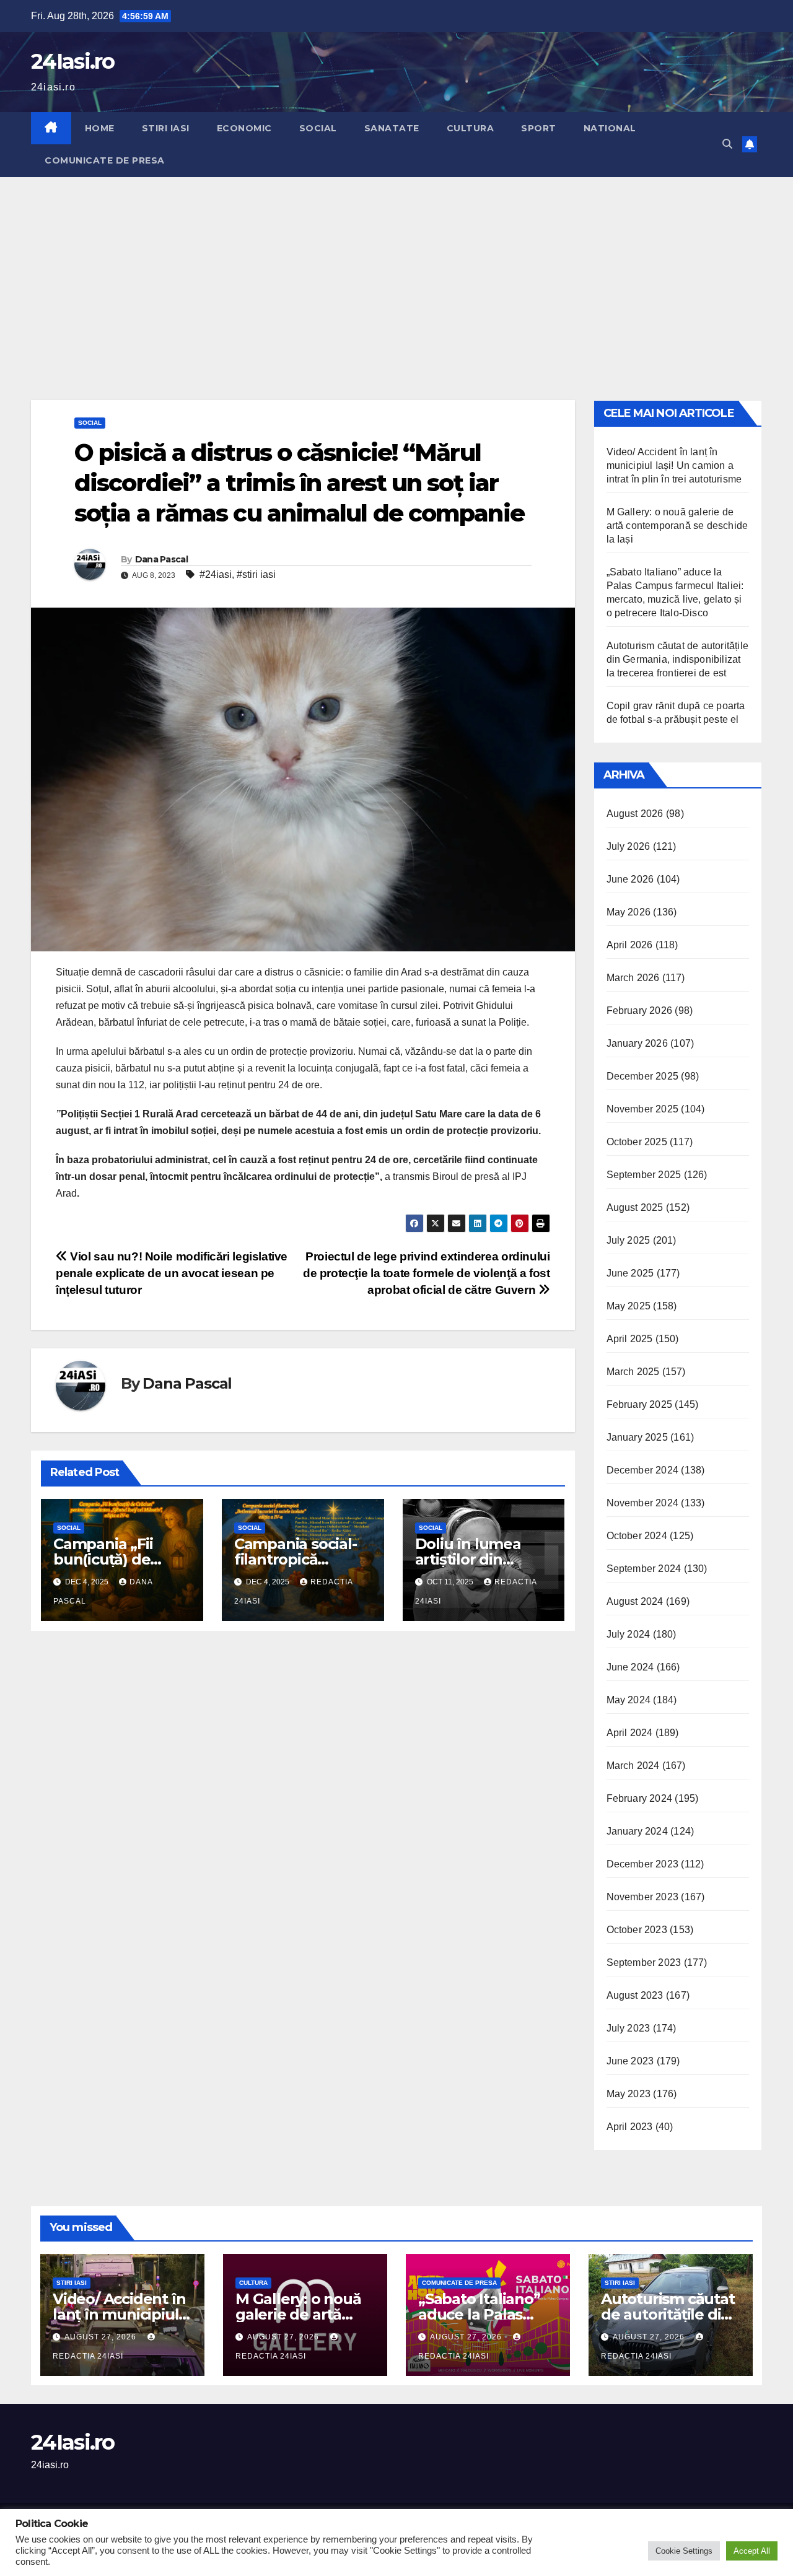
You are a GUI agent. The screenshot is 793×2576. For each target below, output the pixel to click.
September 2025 (644, 1175)
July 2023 (629, 2028)
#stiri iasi (256, 574)
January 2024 (637, 1831)
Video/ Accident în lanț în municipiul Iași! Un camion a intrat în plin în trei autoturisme (674, 465)
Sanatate (392, 128)
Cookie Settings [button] (684, 2551)
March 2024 (633, 1766)
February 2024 (640, 1798)
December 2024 (643, 1470)
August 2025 (635, 1207)
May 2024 (629, 1700)
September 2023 (644, 1963)
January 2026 (637, 1043)
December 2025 (643, 1076)
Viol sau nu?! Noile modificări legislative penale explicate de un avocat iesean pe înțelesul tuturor (172, 1273)
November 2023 (643, 1897)
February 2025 (640, 1404)
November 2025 (643, 1109)
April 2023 (630, 2127)
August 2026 (635, 814)
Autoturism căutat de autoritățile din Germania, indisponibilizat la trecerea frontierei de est (678, 659)
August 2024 (635, 1601)
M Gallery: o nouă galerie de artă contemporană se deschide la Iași (677, 526)
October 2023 (637, 1930)
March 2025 (633, 1372)
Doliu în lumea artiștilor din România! (468, 1559)
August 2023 (635, 1995)
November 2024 (643, 1503)
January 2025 (637, 1437)
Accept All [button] (752, 2551)
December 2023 (643, 1864)
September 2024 (644, 1569)
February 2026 (640, 1011)
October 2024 (637, 1536)
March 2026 (633, 978)
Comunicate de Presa (105, 160)
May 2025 (629, 1306)
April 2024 (630, 1733)
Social (318, 128)
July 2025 (629, 1240)
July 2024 (629, 1634)
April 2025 (630, 1339)
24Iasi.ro (73, 61)
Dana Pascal (161, 559)
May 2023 (629, 2094)
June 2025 (630, 1273)
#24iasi (216, 574)
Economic (244, 128)
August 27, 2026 (102, 2337)
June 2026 (630, 879)
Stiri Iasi (166, 128)
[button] (727, 144)
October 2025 (637, 1142)
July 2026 (629, 846)
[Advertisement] (396, 270)
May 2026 (629, 912)
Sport (539, 128)
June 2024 (630, 1667)
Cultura (471, 128)
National (610, 128)
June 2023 (630, 2061)
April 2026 (630, 945)
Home (100, 128)
